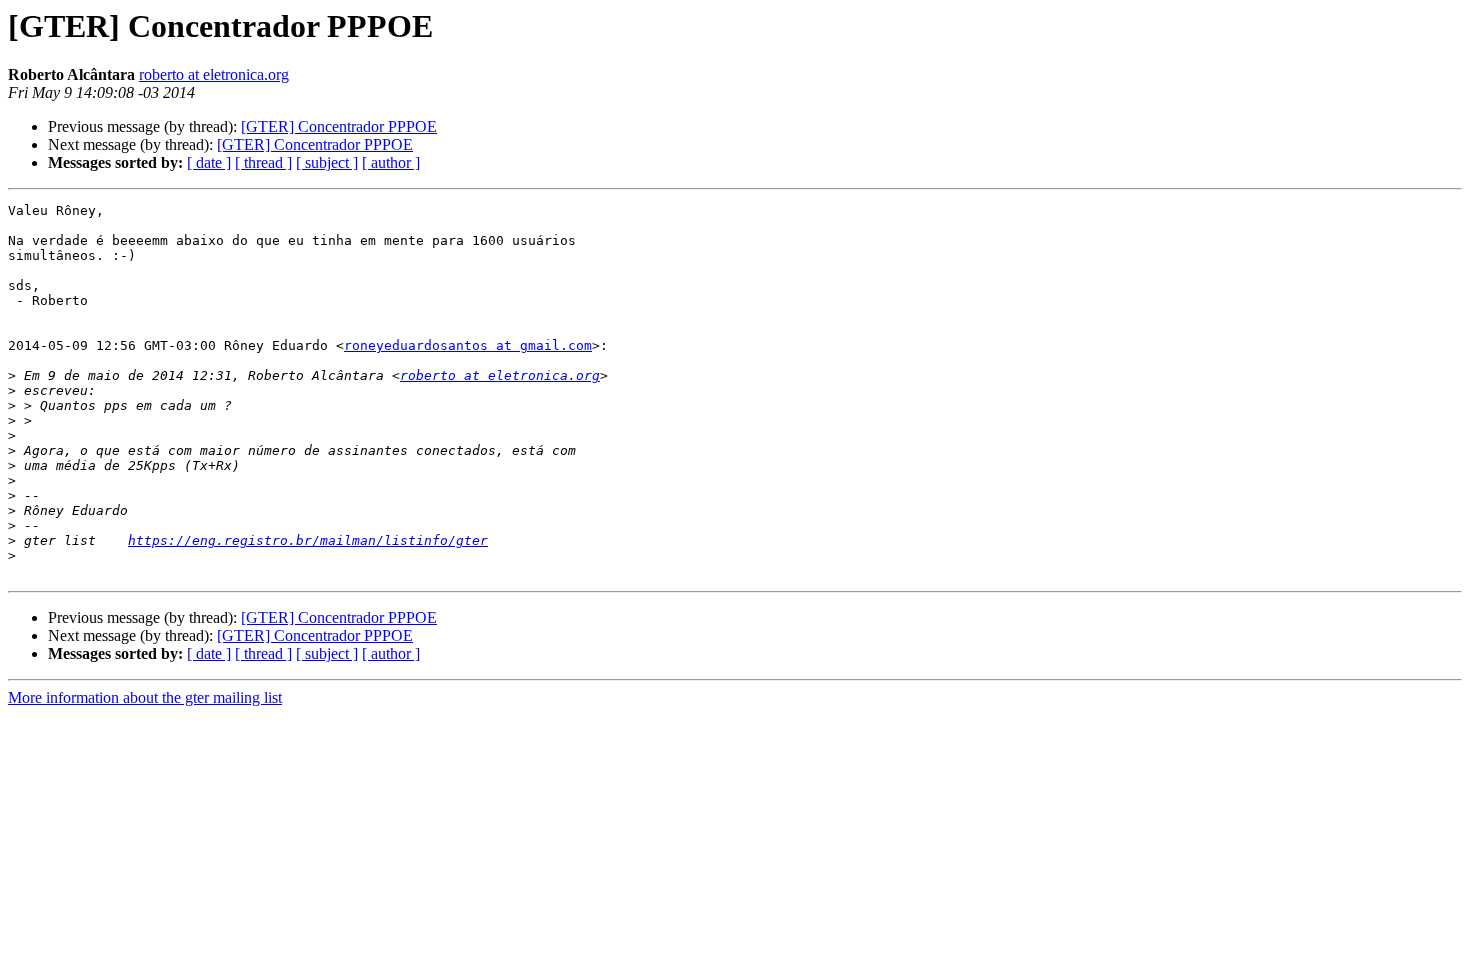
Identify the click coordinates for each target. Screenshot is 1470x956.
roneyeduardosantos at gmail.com (468, 345)
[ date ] (209, 162)
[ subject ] (327, 162)
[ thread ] (263, 162)
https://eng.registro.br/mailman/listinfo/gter (308, 540)
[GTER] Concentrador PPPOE (339, 126)
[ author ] (391, 162)
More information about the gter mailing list (145, 697)
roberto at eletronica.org (214, 74)
